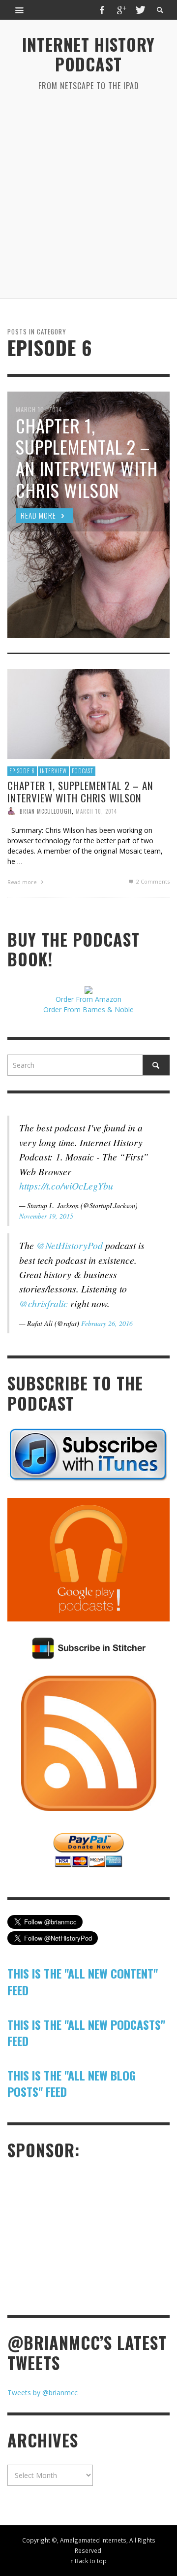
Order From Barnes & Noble (88, 1009)
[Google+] (121, 10)
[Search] (20, 10)
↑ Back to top (88, 2561)
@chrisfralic (44, 1303)
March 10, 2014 (96, 811)
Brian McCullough (46, 811)
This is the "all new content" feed (83, 1982)
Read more (23, 882)
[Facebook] (102, 10)
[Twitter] (140, 10)
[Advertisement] (88, 195)
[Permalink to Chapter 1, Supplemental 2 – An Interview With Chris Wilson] (88, 713)
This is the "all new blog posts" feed (72, 2083)
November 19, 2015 (46, 1216)
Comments (153, 881)
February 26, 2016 (107, 1323)
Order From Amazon (88, 999)
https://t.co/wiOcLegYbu (66, 1186)
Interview (53, 771)
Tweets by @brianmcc (43, 2393)
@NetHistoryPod (70, 1245)
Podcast (83, 771)
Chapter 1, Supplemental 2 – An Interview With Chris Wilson (80, 792)
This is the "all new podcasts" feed (86, 2033)
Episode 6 (22, 771)
